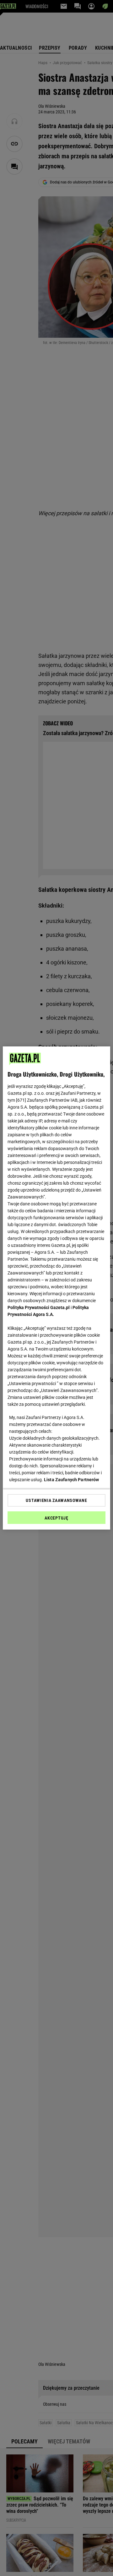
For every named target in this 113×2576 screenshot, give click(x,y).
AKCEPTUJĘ (56, 1518)
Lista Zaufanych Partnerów (72, 1480)
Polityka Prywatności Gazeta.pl (39, 1307)
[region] (56, 1288)
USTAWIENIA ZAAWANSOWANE (56, 1500)
